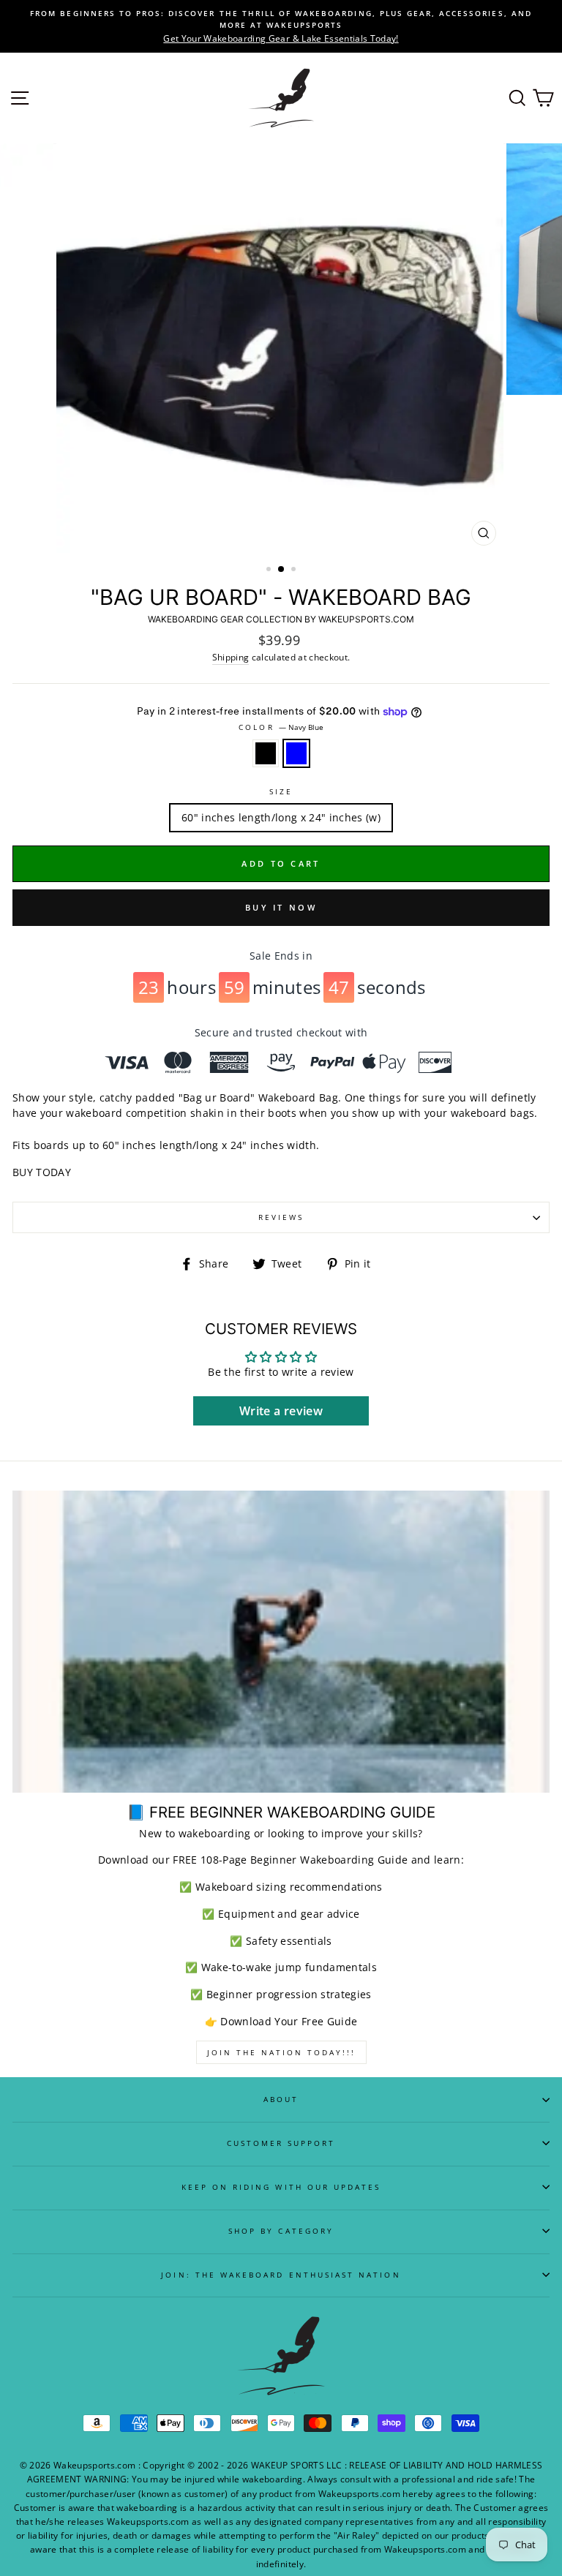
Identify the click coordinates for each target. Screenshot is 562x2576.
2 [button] (282, 570)
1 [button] (270, 570)
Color (281, 727)
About (281, 2099)
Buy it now (281, 907)
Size (281, 791)
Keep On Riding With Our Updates (281, 2187)
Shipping (231, 657)
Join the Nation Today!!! (281, 2052)
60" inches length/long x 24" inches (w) (281, 817)
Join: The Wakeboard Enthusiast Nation (281, 2275)
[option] (281, 26)
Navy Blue (296, 753)
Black (266, 753)
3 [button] (295, 570)
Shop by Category (281, 2231)
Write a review (281, 1411)
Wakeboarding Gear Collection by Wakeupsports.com (281, 619)
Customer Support (281, 2143)
